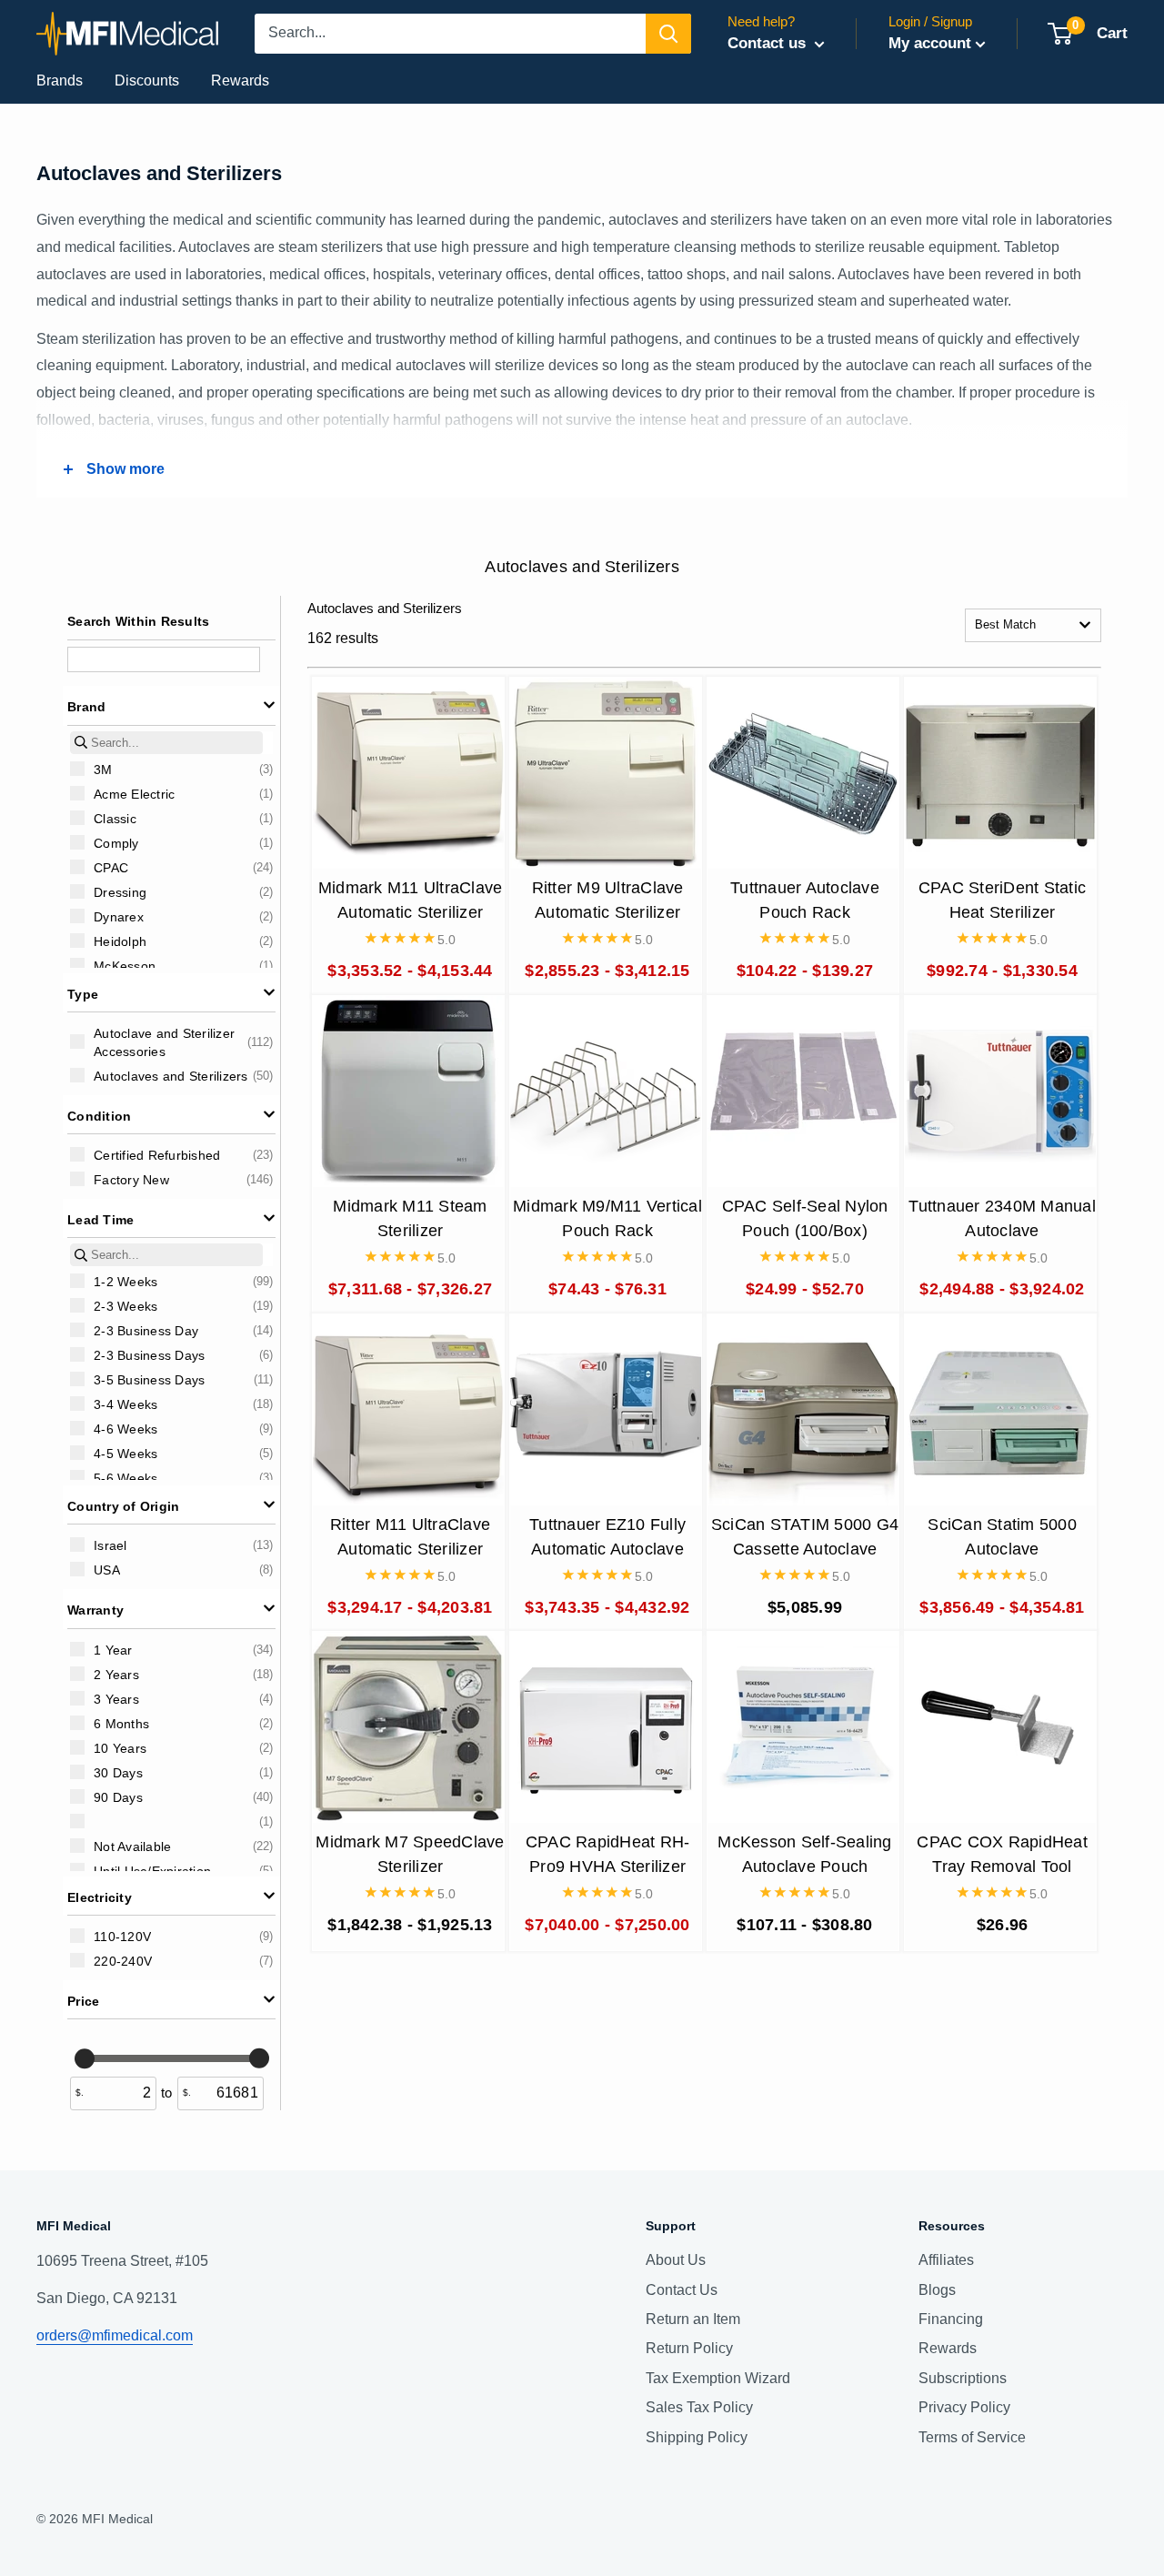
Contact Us (682, 2290)
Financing (951, 2319)
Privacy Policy (964, 2407)
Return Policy (689, 2348)
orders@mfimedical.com (115, 2335)
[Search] (668, 34)
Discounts (147, 80)
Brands (60, 80)
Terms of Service (972, 2437)
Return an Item (693, 2319)
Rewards (240, 80)
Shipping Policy (697, 2437)
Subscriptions (963, 2378)
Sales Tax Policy (699, 2407)
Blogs (937, 2290)
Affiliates (946, 2260)
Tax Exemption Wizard (718, 2378)
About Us (676, 2260)
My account (930, 43)
